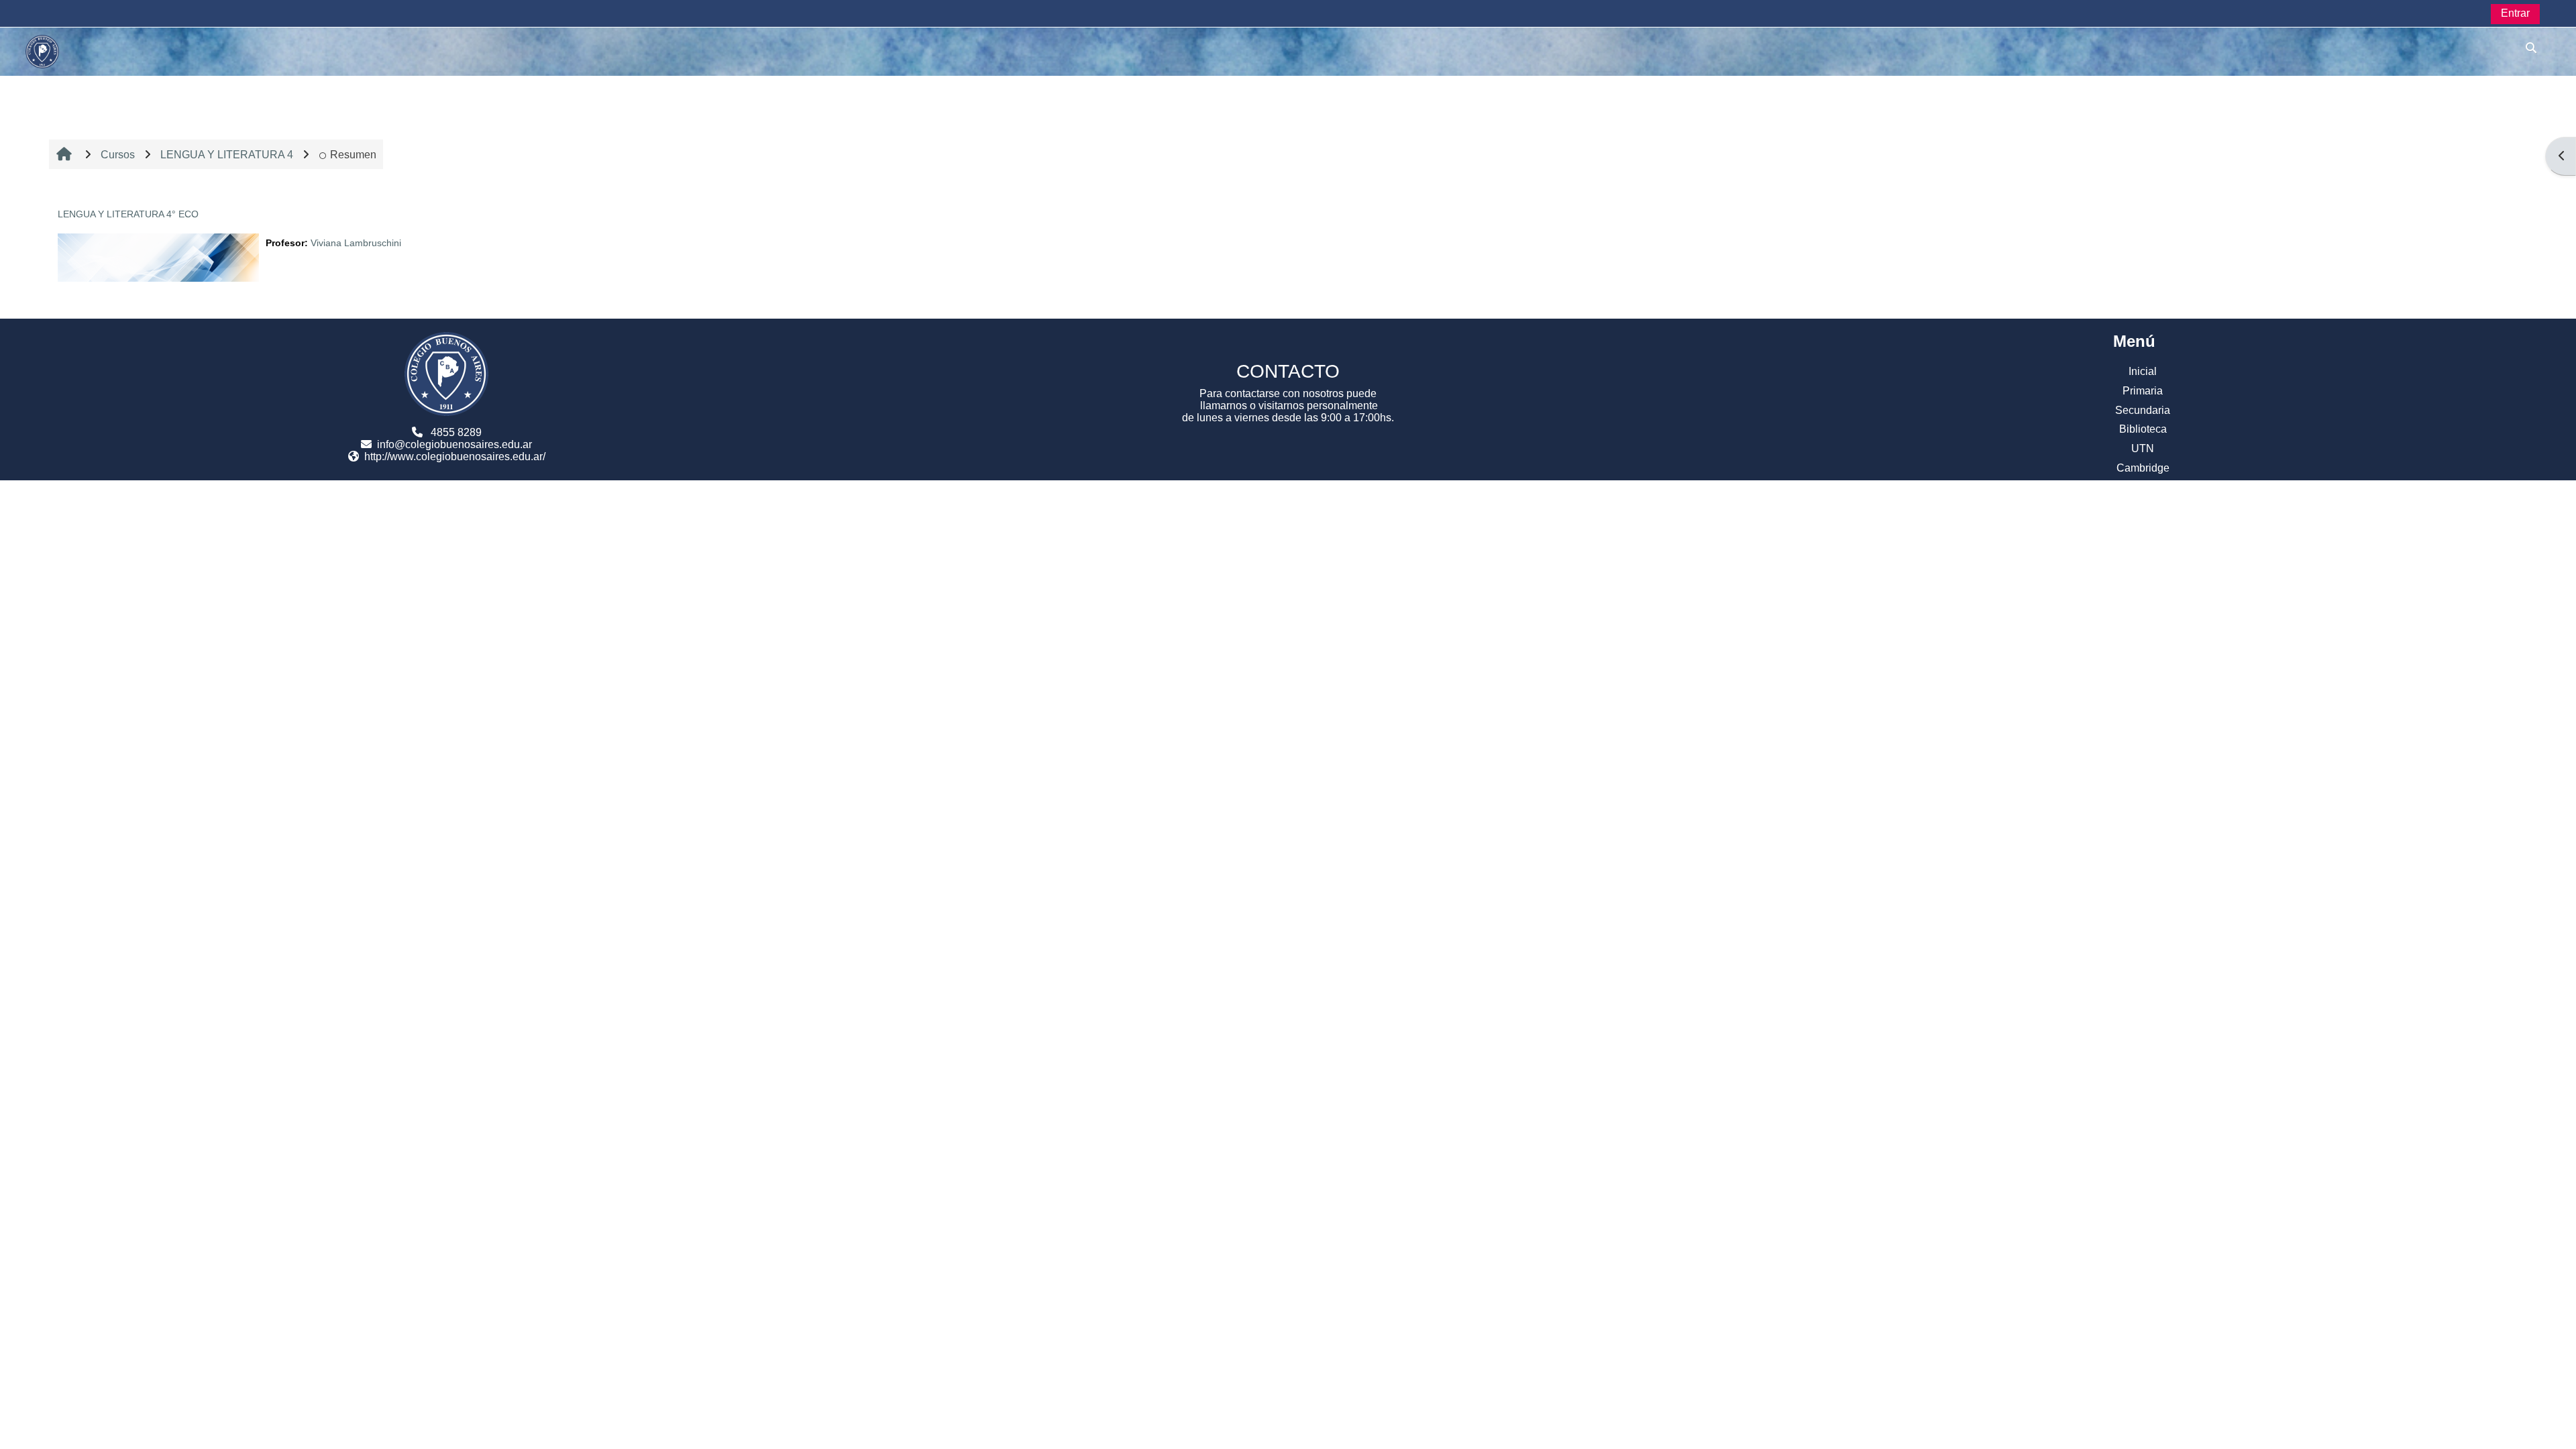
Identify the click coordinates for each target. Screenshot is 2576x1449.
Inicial (2143, 371)
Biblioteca (2143, 429)
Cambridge (2143, 468)
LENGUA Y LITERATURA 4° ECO (128, 214)
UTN (2143, 448)
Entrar (2515, 13)
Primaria (2143, 391)
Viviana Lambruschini (356, 243)
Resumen (353, 155)
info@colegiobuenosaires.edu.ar (454, 444)
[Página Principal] (42, 51)
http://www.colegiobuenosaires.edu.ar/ (455, 457)
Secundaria (2143, 410)
